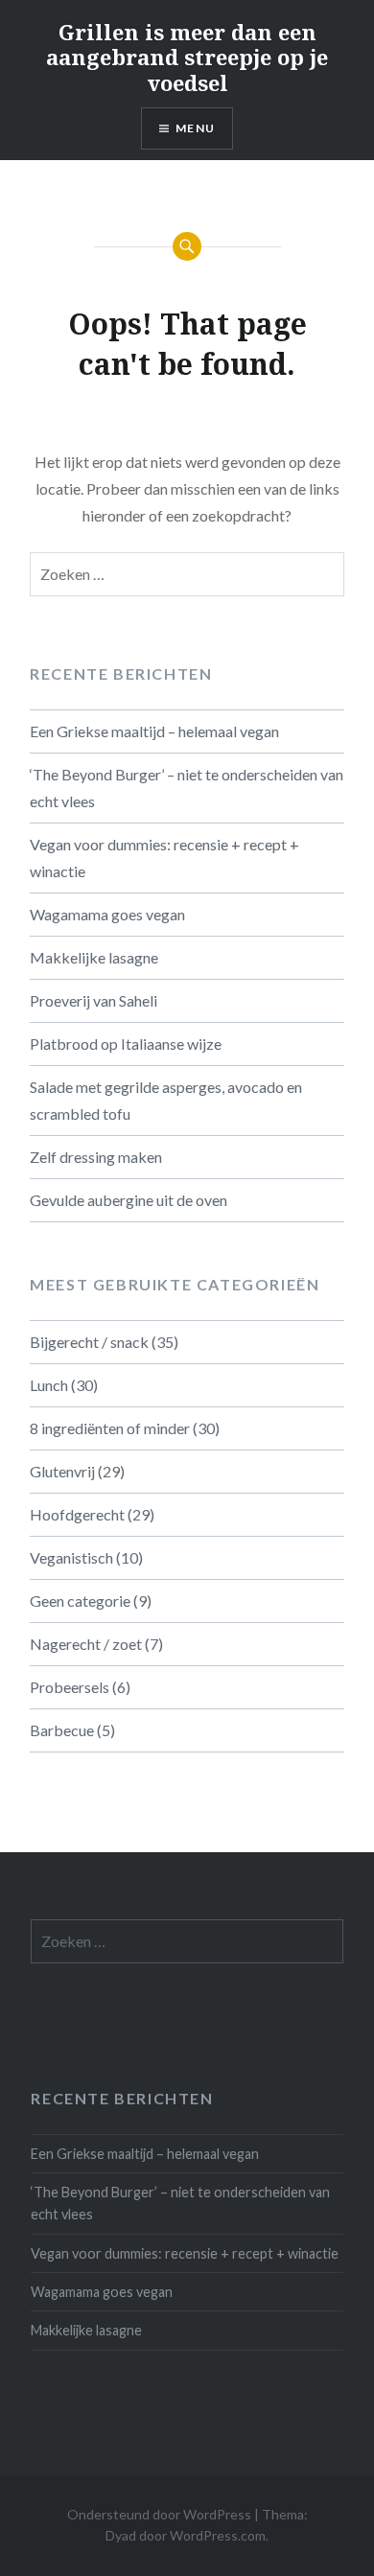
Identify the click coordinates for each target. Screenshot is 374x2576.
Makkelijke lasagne (94, 957)
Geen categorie (80, 1601)
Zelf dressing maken (96, 1157)
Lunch (49, 1385)
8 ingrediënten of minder (110, 1428)
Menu (195, 128)
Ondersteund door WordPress (159, 2514)
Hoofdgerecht (77, 1514)
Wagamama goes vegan (107, 914)
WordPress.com (218, 2535)
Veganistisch (71, 1557)
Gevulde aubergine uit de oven (129, 1200)
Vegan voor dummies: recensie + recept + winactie (164, 858)
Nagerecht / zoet (86, 1644)
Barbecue (62, 1730)
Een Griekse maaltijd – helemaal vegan (154, 731)
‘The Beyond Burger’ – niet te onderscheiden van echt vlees (187, 788)
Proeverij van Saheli (93, 1000)
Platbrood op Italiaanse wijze (126, 1044)
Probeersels (70, 1687)
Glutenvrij (62, 1471)
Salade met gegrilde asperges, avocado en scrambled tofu (166, 1100)
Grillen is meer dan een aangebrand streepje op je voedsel (187, 57)
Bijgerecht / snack (89, 1342)
